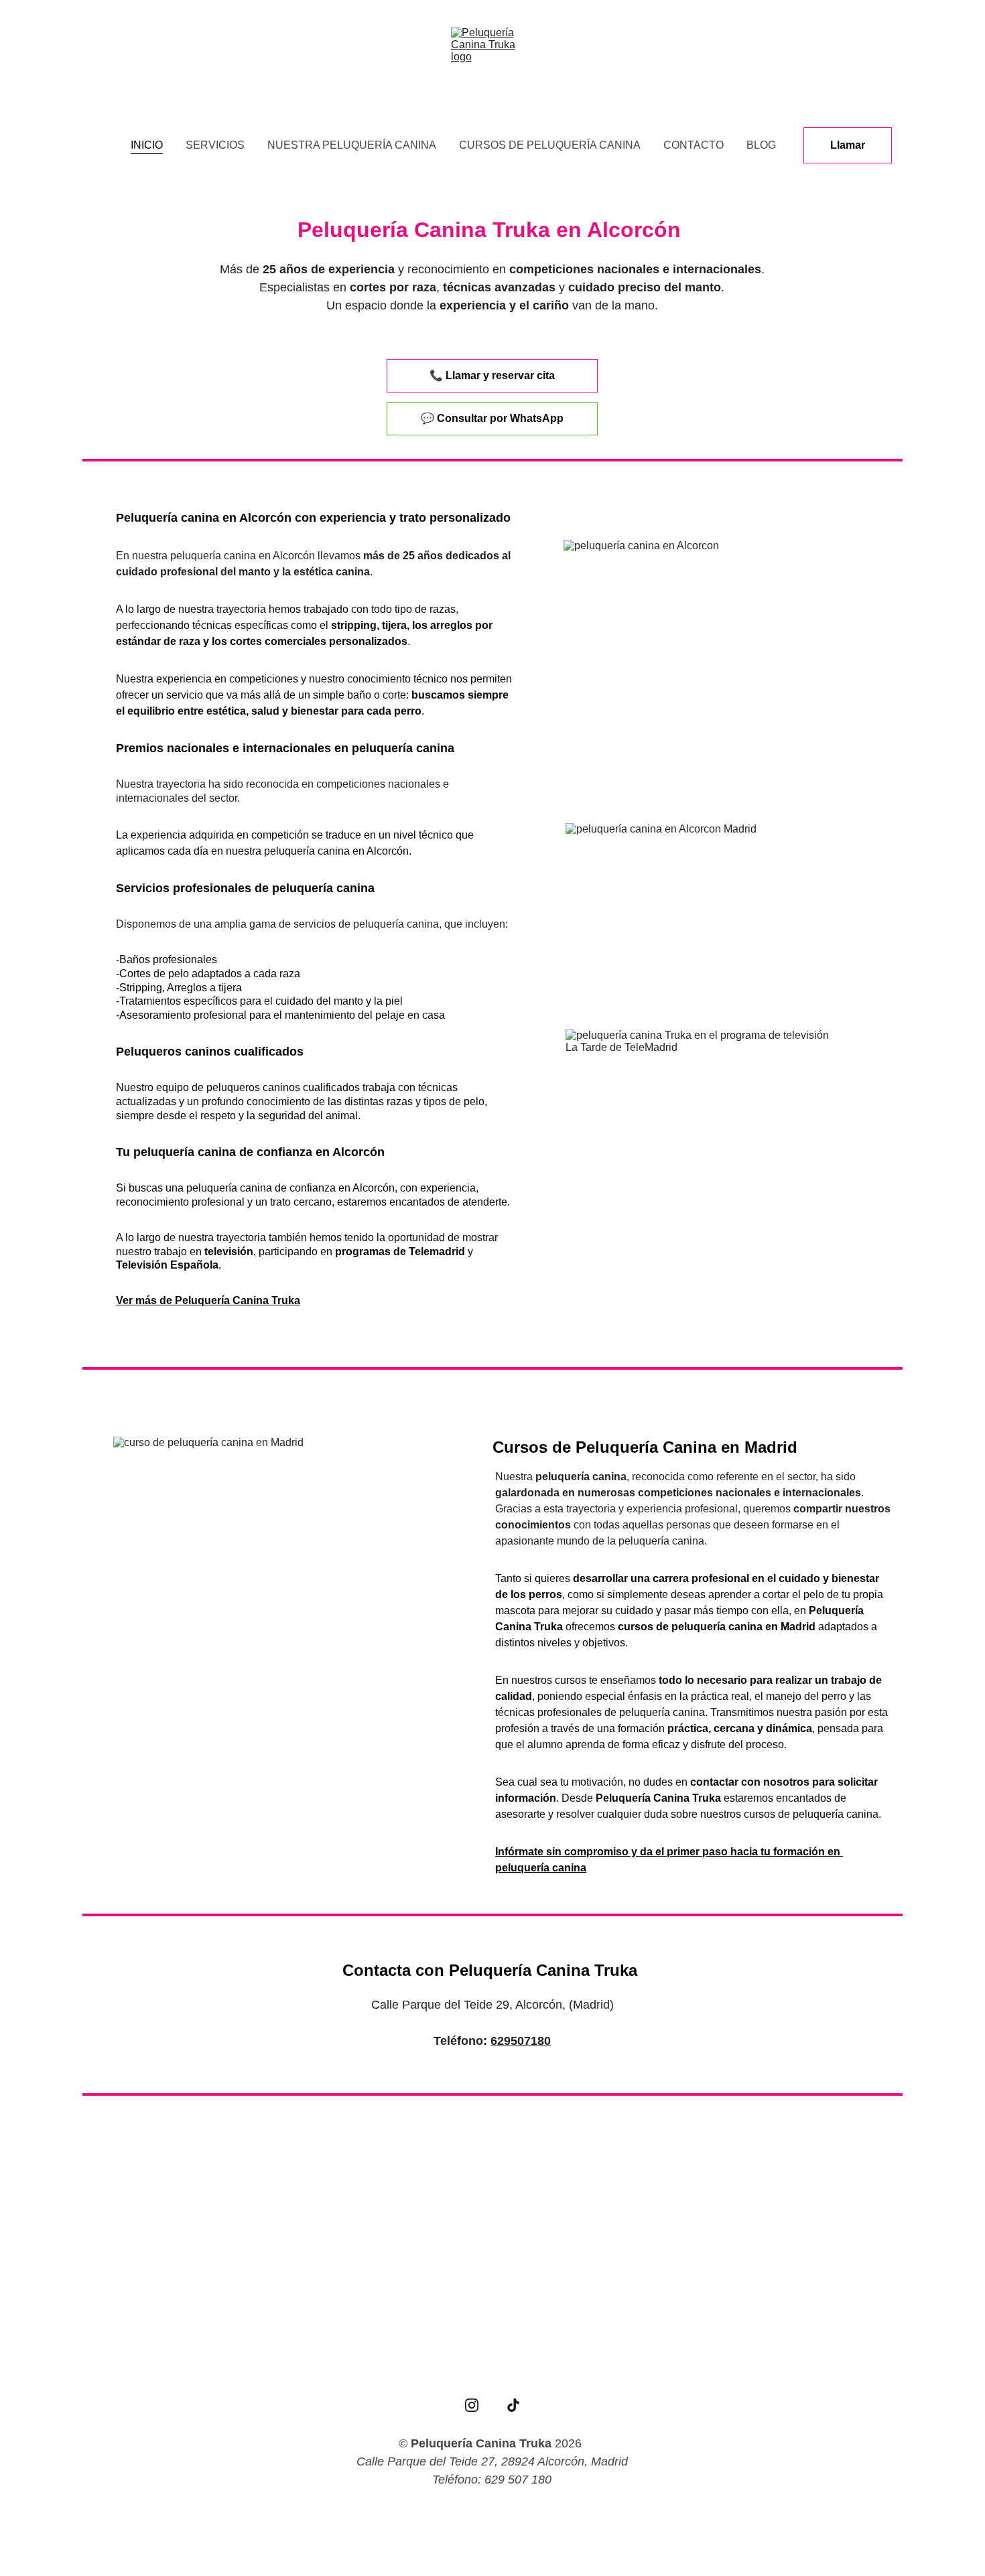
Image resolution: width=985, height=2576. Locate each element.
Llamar (848, 145)
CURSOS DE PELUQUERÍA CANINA (550, 145)
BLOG (761, 145)
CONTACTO (694, 145)
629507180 (521, 2041)
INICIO (147, 145)
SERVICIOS (215, 145)
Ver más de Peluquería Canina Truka (208, 1300)
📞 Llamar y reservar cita (492, 375)
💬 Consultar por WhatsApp (492, 418)
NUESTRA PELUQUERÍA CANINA (352, 145)
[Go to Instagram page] (472, 2405)
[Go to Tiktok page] (513, 2405)
